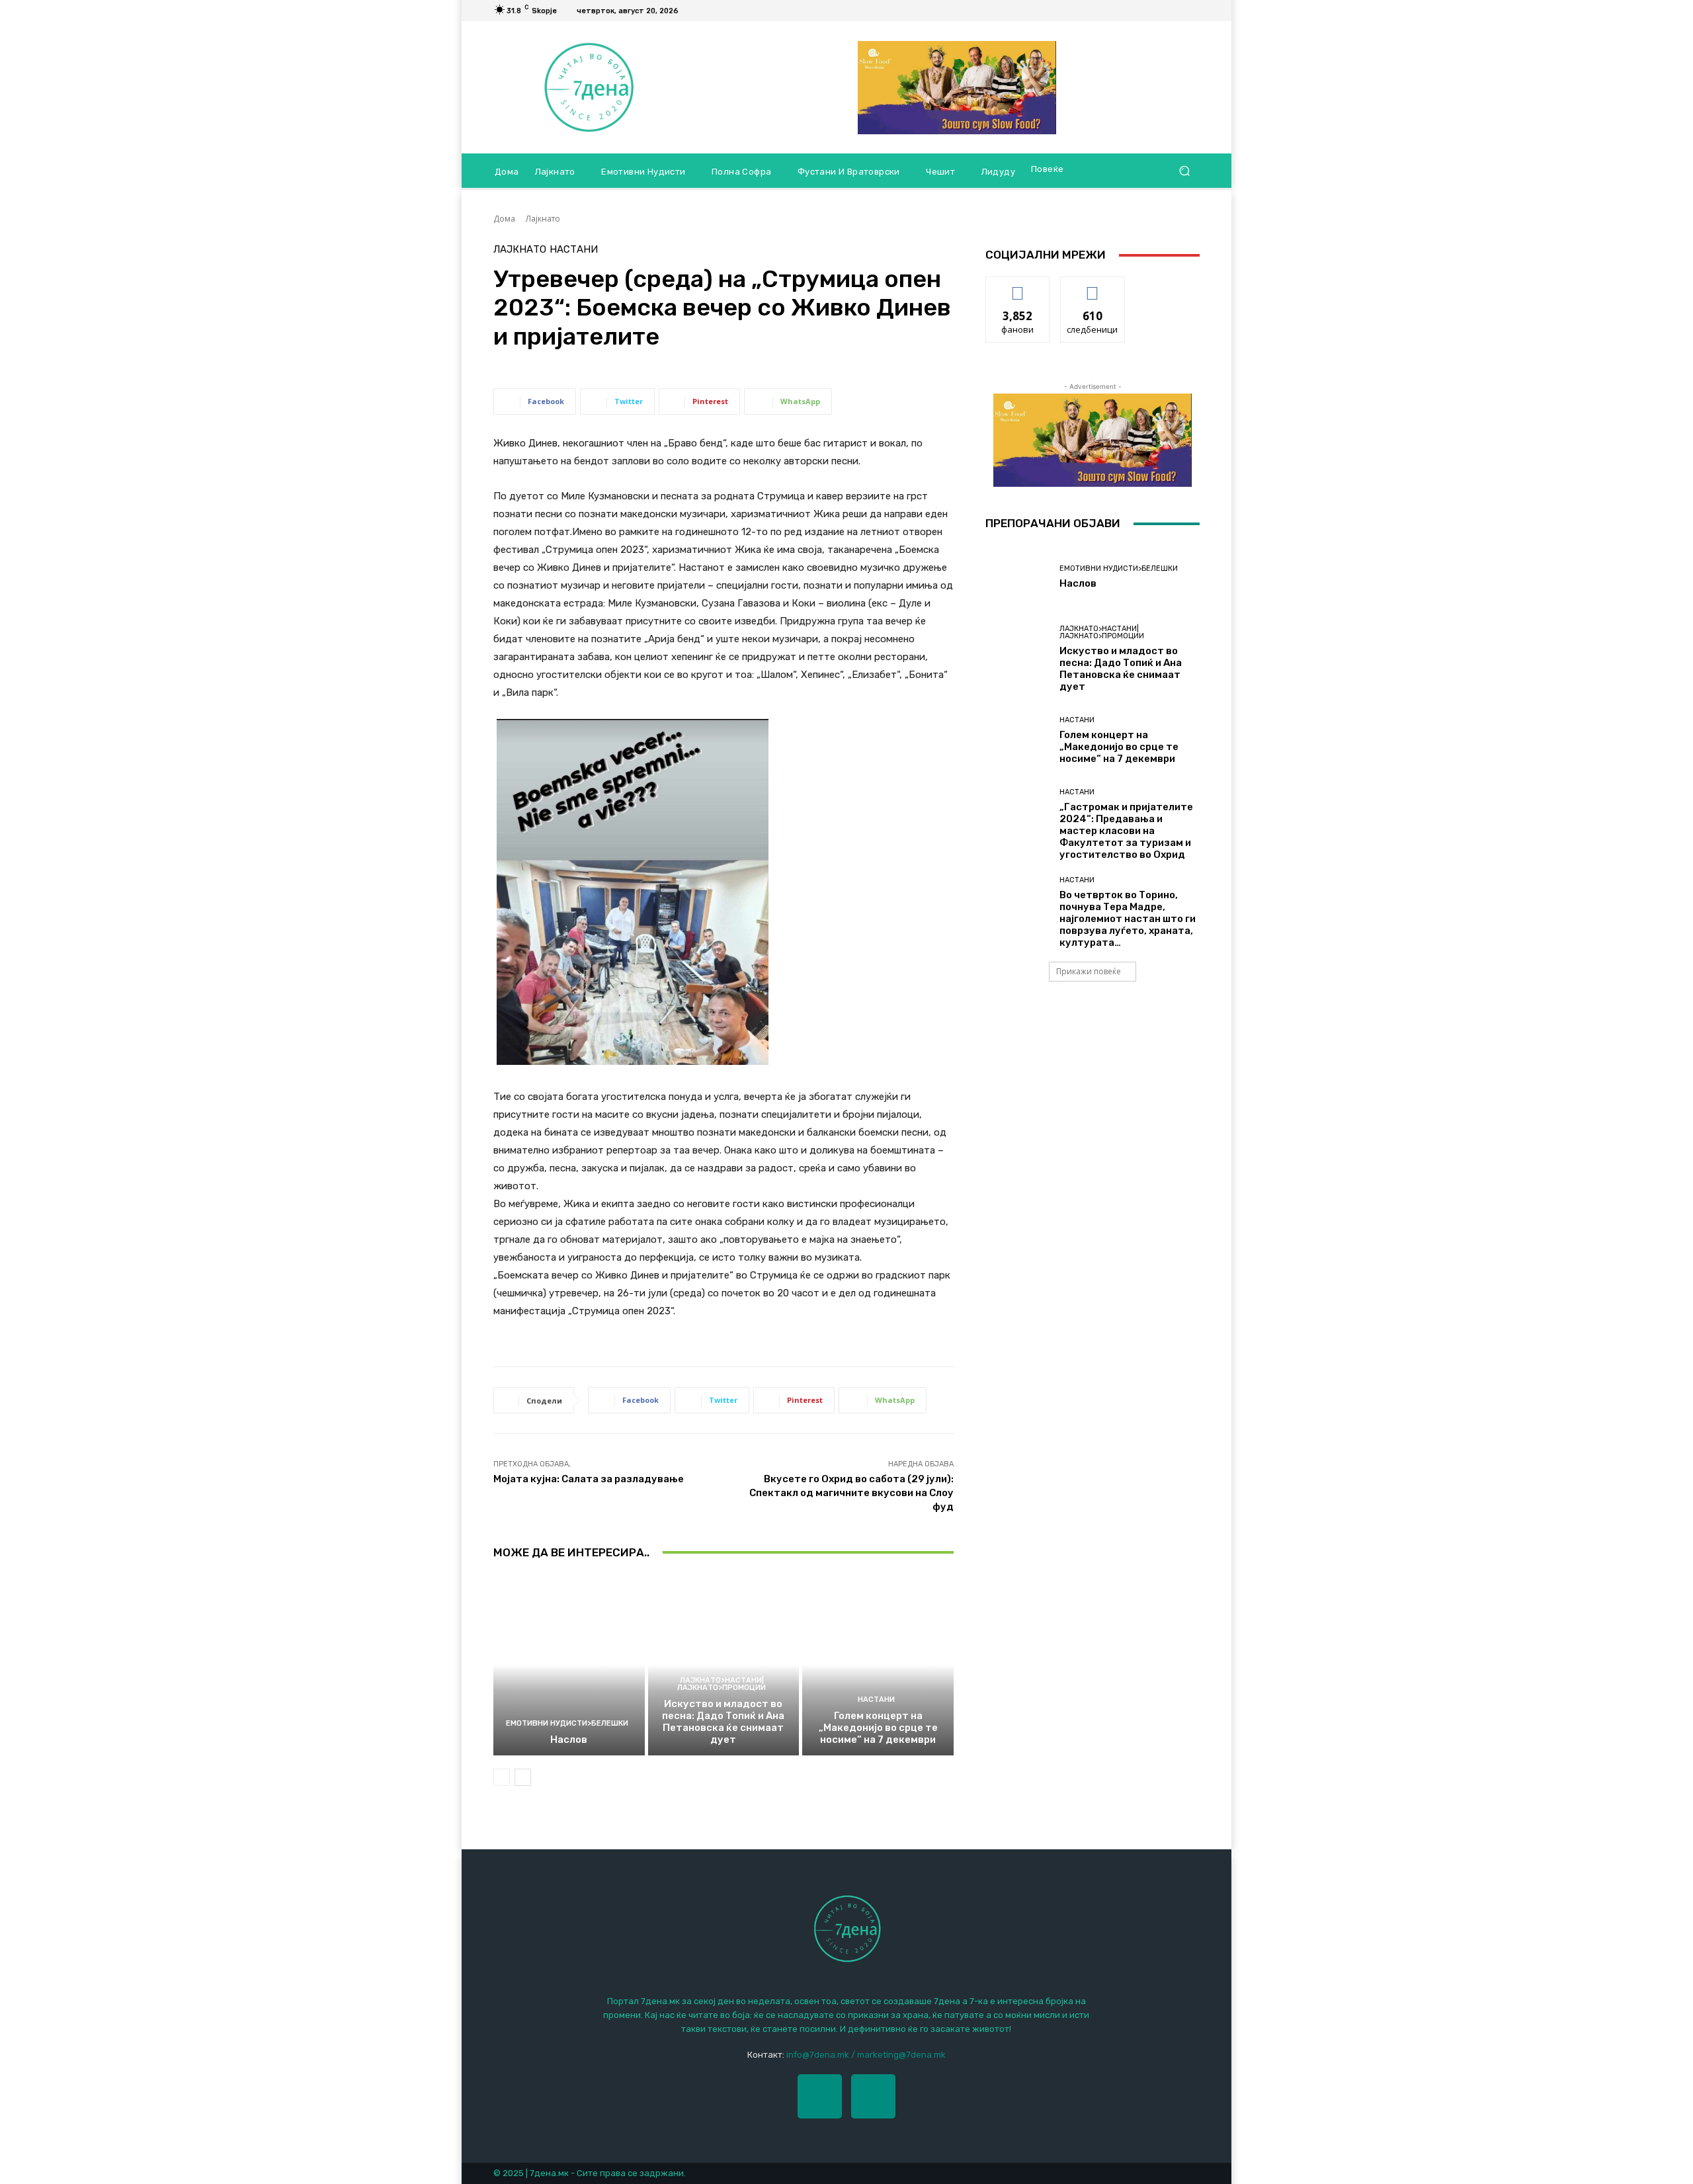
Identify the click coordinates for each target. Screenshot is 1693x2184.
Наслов (569, 1740)
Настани (574, 250)
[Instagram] (873, 2096)
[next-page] (523, 1777)
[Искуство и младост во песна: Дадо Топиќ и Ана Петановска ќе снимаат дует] (724, 1665)
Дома (504, 219)
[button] (1184, 171)
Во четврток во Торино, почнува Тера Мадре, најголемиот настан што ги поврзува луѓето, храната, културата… (1128, 919)
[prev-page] (502, 1777)
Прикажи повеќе (1089, 971)
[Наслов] (569, 1665)
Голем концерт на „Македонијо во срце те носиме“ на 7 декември (878, 1728)
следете (1093, 287)
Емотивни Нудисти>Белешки (567, 1723)
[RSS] (1192, 11)
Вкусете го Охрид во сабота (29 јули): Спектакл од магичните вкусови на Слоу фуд (851, 1493)
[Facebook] (1176, 11)
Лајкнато (543, 219)
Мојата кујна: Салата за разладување (589, 1479)
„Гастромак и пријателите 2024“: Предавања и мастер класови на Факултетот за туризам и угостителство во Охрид (1126, 831)
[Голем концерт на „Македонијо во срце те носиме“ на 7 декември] (878, 1665)
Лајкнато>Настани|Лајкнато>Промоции (722, 1684)
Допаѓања (1018, 287)
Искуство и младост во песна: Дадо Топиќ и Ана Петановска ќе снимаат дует (723, 1722)
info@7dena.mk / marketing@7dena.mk (866, 2055)
